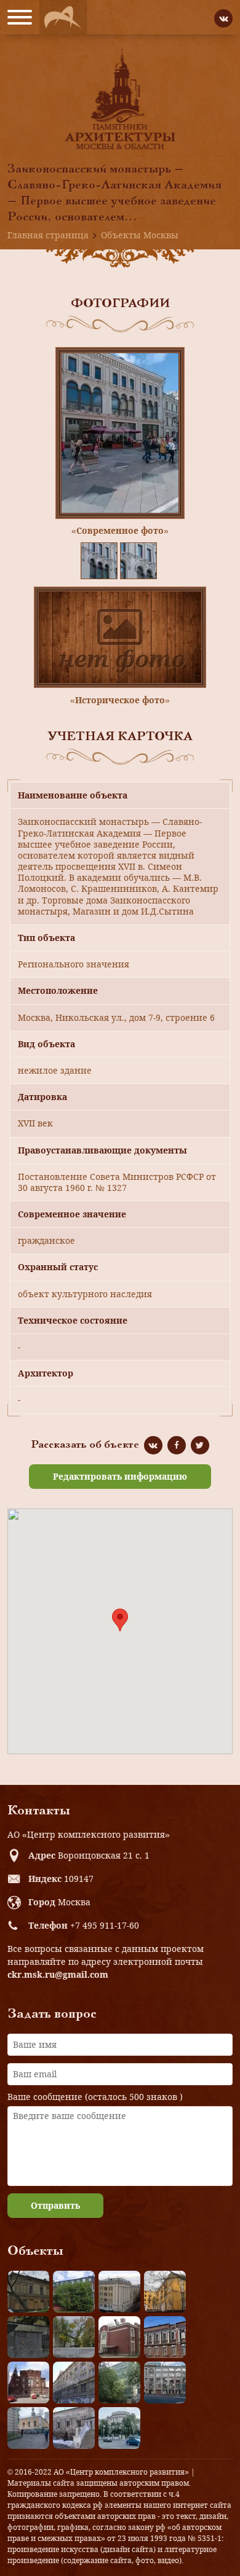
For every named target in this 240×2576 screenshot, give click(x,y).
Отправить (55, 2205)
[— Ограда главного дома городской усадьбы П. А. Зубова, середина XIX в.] (28, 2337)
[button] (120, 1620)
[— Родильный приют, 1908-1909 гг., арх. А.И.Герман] (165, 2337)
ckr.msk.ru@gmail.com (58, 1974)
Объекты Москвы (140, 235)
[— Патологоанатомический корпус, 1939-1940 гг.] (119, 2337)
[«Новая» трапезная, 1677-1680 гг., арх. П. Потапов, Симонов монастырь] (74, 2428)
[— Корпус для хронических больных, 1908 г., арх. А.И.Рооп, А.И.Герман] (119, 2292)
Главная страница (48, 235)
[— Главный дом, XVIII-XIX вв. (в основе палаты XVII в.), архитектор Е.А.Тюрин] (28, 2292)
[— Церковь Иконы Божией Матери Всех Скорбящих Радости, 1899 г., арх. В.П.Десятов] (28, 2383)
